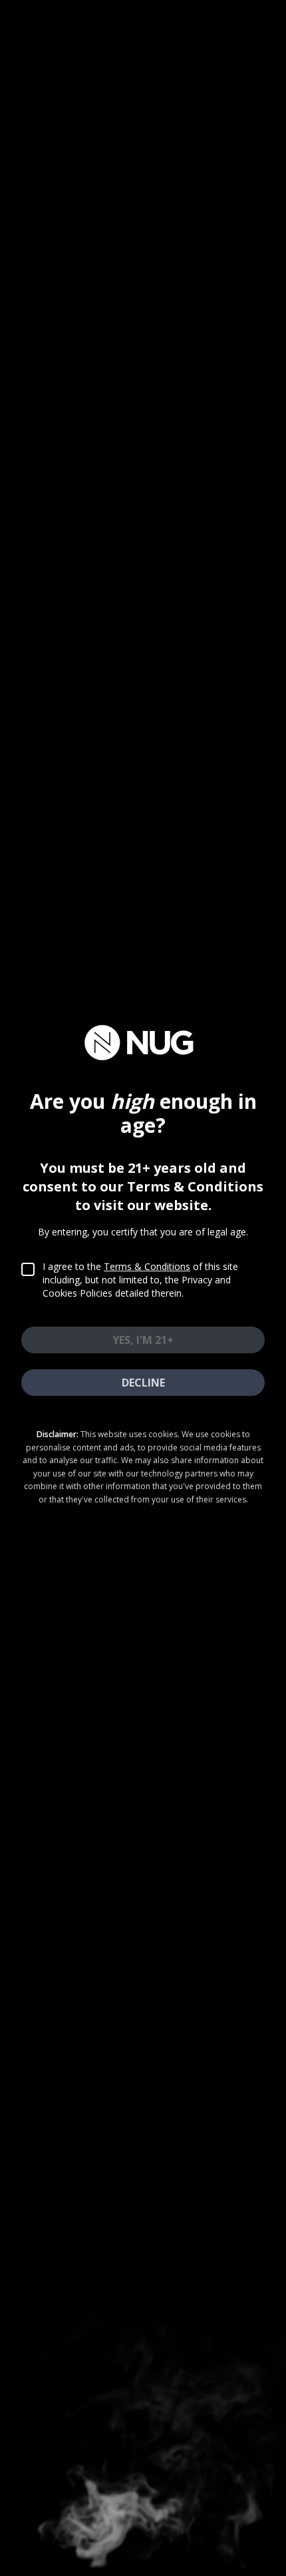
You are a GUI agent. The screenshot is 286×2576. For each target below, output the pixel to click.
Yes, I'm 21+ (143, 1340)
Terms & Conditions (147, 1266)
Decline (143, 1383)
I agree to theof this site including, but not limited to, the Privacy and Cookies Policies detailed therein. (140, 1280)
